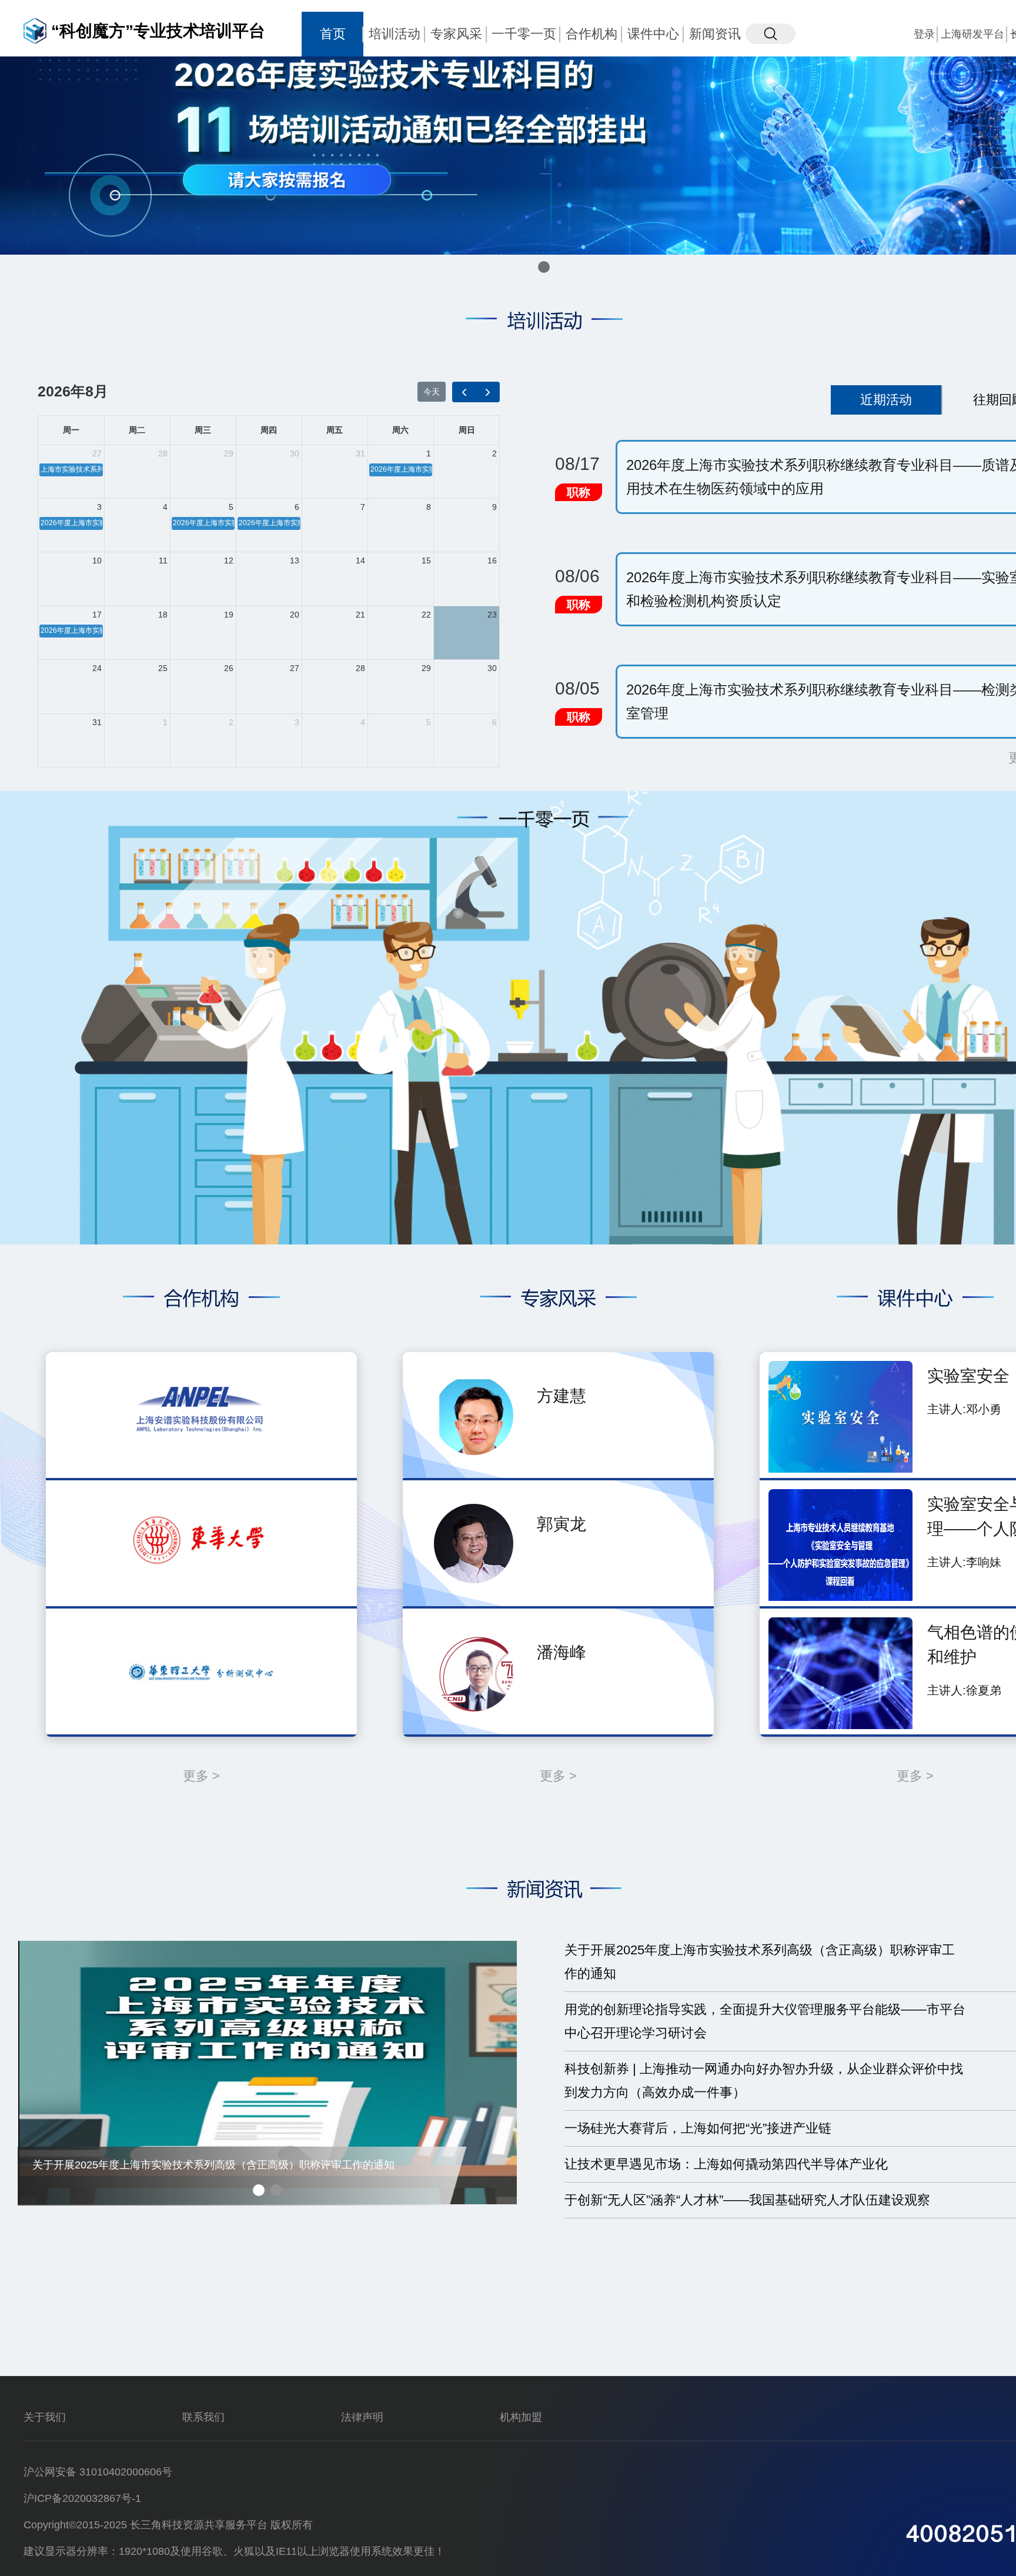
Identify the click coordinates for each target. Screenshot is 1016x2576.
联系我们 (203, 2417)
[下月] (488, 392)
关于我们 (45, 2417)
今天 (432, 392)
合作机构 (591, 34)
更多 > (201, 1776)
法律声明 (362, 2417)
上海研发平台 (972, 34)
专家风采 (456, 34)
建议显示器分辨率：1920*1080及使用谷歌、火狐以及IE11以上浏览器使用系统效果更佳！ (234, 2551)
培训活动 (395, 34)
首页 (333, 34)
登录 (924, 34)
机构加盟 (521, 2417)
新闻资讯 (715, 34)
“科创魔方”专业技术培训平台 (158, 31)
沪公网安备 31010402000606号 (98, 2472)
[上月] (464, 392)
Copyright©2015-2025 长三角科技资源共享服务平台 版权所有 (168, 2525)
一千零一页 (524, 34)
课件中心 (653, 34)
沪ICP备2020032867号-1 (82, 2498)
